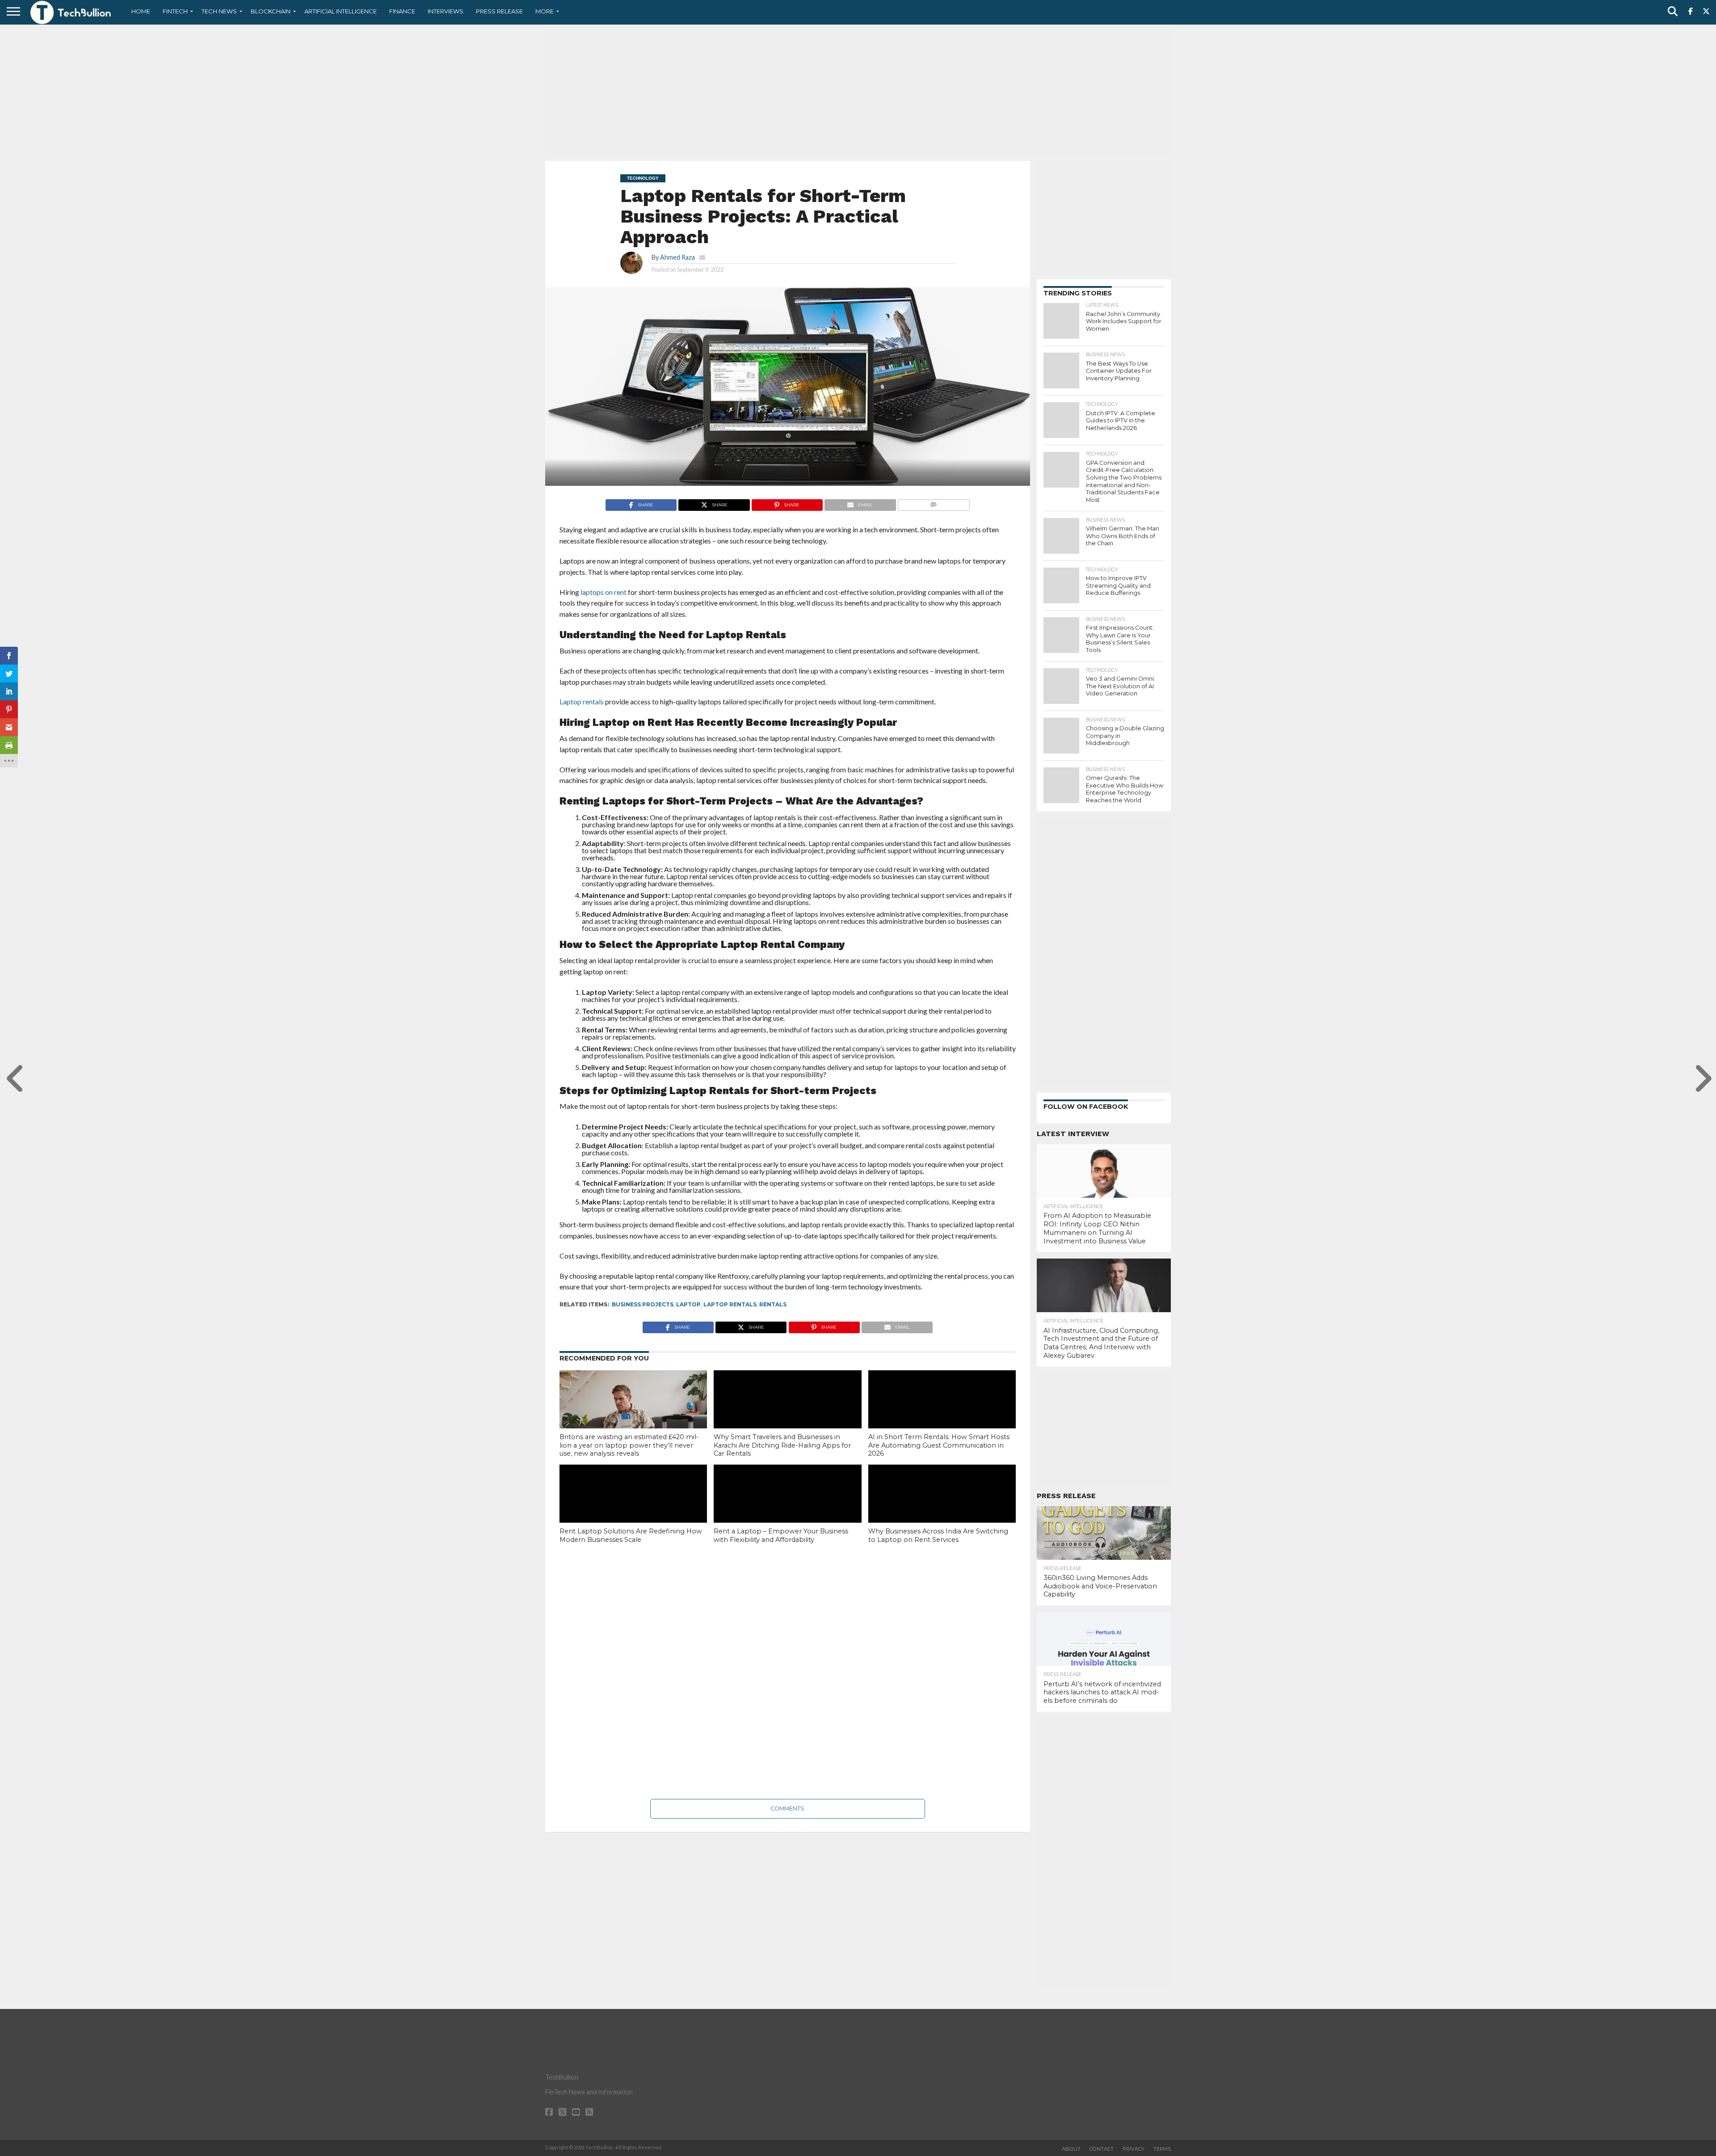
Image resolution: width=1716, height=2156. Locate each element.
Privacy (1133, 2149)
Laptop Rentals (730, 1304)
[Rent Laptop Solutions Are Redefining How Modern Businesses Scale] (633, 1509)
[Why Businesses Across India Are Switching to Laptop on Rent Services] (942, 1509)
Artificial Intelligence (341, 11)
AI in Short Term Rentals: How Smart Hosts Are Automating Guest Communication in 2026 (939, 1445)
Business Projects (643, 1304)
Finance (402, 11)
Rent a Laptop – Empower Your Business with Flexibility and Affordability (781, 1535)
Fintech (175, 11)
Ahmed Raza (677, 257)
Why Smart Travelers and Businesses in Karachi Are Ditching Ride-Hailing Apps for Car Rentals (782, 1445)
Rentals (773, 1304)
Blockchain (271, 11)
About (1071, 2149)
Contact (1102, 2149)
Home (141, 11)
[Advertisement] (858, 92)
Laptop (688, 1304)
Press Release (499, 11)
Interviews (446, 11)
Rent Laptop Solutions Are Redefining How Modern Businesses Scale (631, 1535)
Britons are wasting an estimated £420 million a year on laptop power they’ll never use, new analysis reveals (629, 1445)
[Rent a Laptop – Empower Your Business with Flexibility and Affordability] (787, 1509)
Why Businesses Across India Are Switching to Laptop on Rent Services (938, 1535)
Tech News (219, 11)
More (545, 11)
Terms (1162, 2149)
